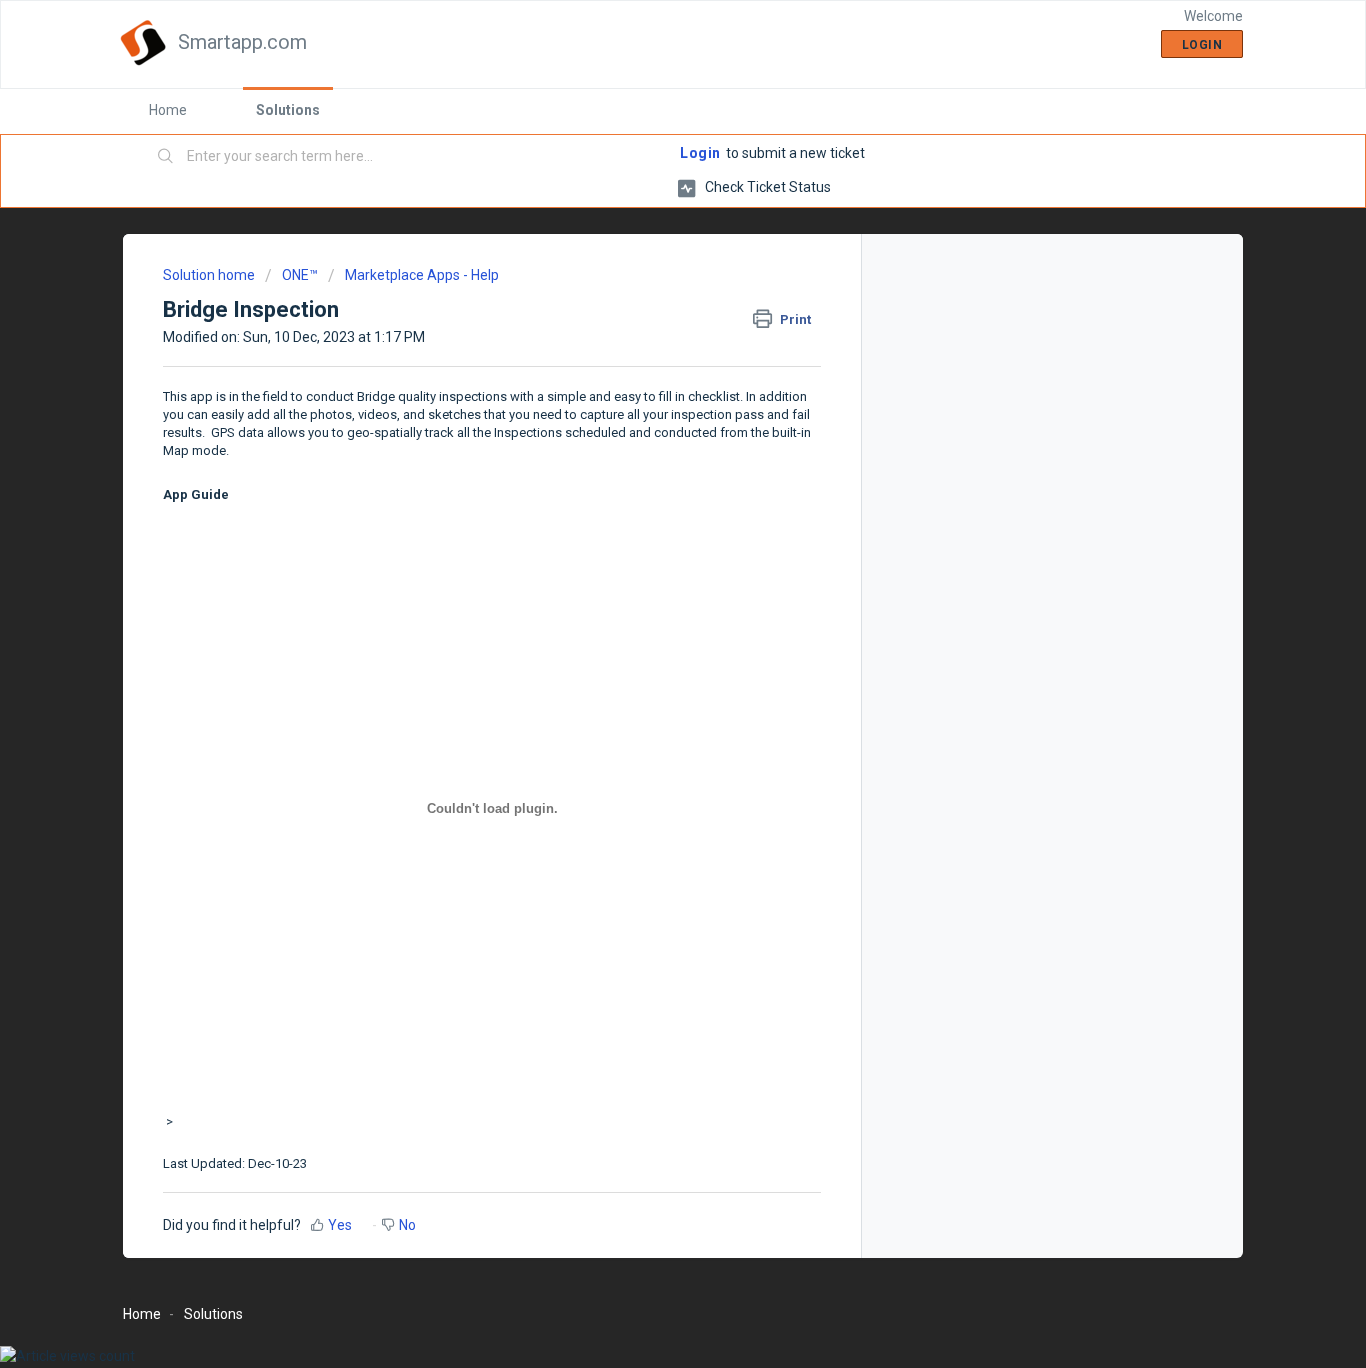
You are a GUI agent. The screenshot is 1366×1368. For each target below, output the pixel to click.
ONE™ (300, 275)
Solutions (288, 110)
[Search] (166, 157)
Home (168, 110)
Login (700, 153)
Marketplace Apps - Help (422, 275)
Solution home (210, 275)
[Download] (646, 426)
